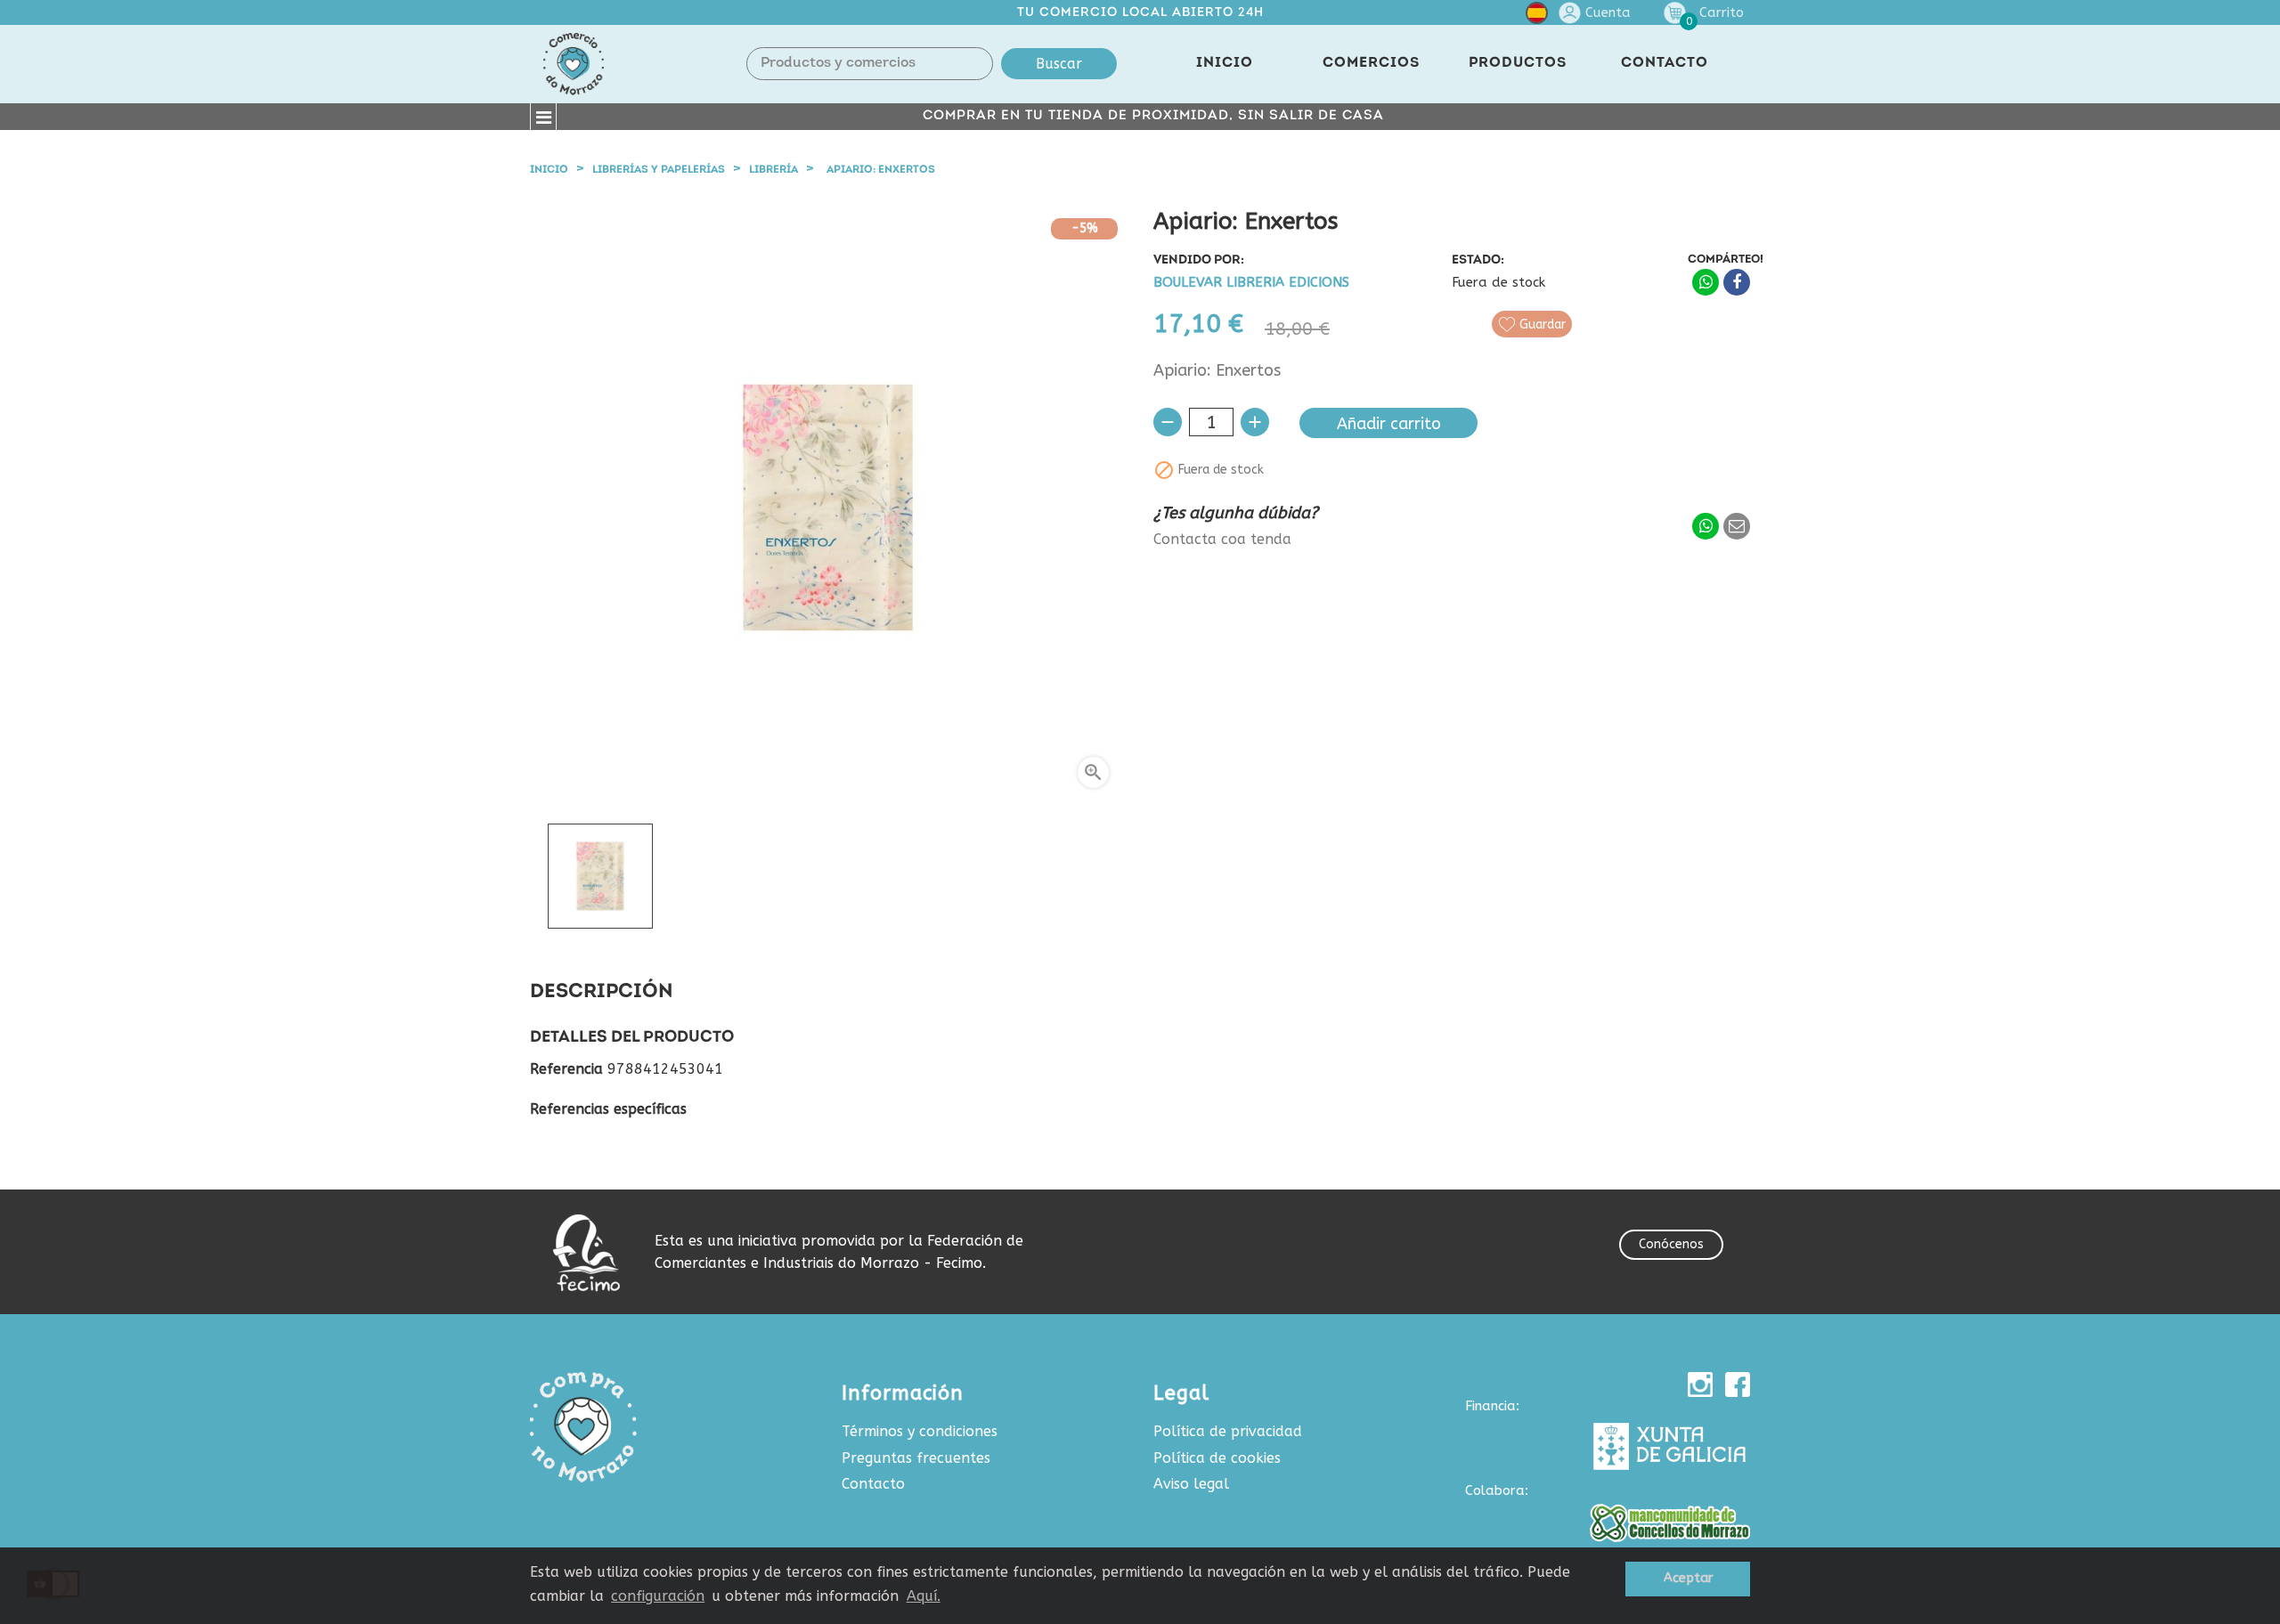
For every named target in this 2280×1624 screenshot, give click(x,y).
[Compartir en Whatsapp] (1706, 282)
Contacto (873, 1484)
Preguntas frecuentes (916, 1458)
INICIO (1225, 63)
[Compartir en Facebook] (1737, 282)
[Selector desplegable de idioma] (1537, 16)
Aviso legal (1191, 1484)
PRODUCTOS (1518, 63)
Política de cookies (1217, 1458)
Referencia (566, 1069)
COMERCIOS (1371, 63)
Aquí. (924, 1596)
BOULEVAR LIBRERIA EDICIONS (1251, 283)
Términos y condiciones (920, 1431)
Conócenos (1671, 1244)
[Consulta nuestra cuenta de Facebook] (1738, 1384)
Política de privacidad (1228, 1431)
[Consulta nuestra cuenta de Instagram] (1700, 1384)
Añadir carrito (1389, 424)
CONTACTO (1665, 63)
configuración (658, 1596)
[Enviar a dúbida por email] (1737, 526)
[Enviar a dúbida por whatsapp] (1706, 526)
